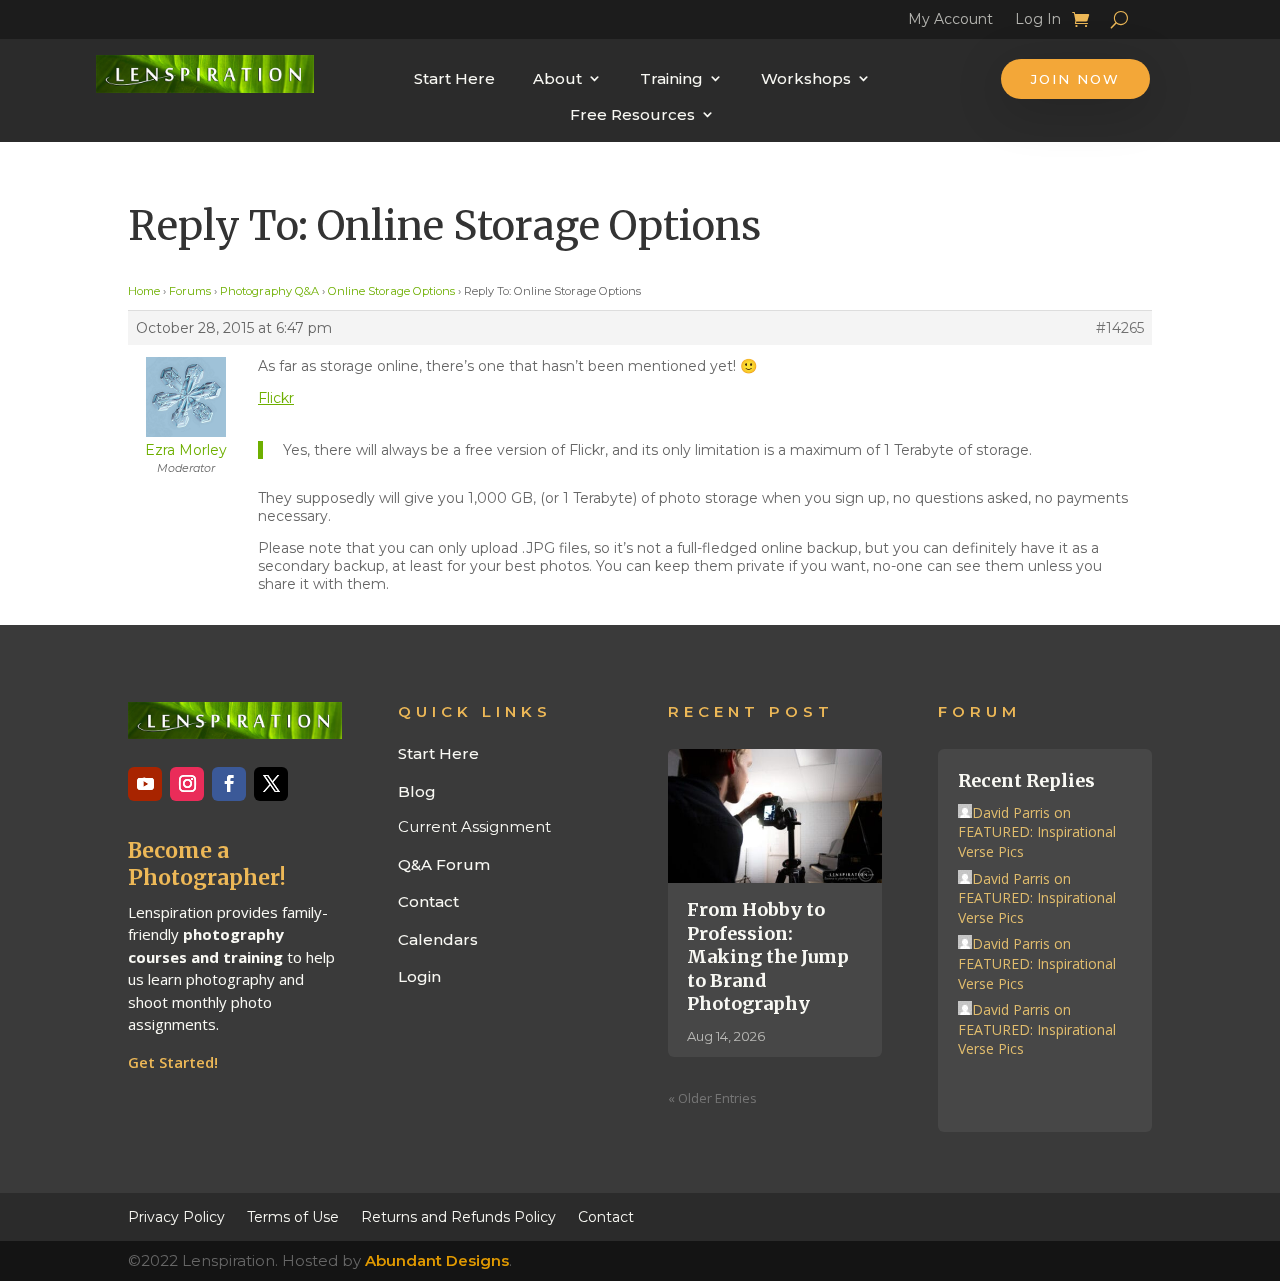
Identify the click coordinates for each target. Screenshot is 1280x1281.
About (557, 78)
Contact (428, 901)
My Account (950, 22)
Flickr (276, 398)
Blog (417, 791)
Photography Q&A (269, 291)
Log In (1038, 22)
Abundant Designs (437, 1260)
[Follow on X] (271, 784)
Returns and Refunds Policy (458, 1216)
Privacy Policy (176, 1216)
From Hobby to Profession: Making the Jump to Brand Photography (768, 956)
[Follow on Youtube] (145, 784)
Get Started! (173, 1062)
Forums (190, 291)
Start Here (454, 78)
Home (144, 291)
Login (419, 976)
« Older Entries (712, 1098)
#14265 (1120, 328)
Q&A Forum (444, 864)
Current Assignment (474, 826)
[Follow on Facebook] (229, 784)
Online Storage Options (391, 291)
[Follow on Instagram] (187, 784)
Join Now (1075, 79)
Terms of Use (293, 1216)
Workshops (806, 78)
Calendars (438, 939)
